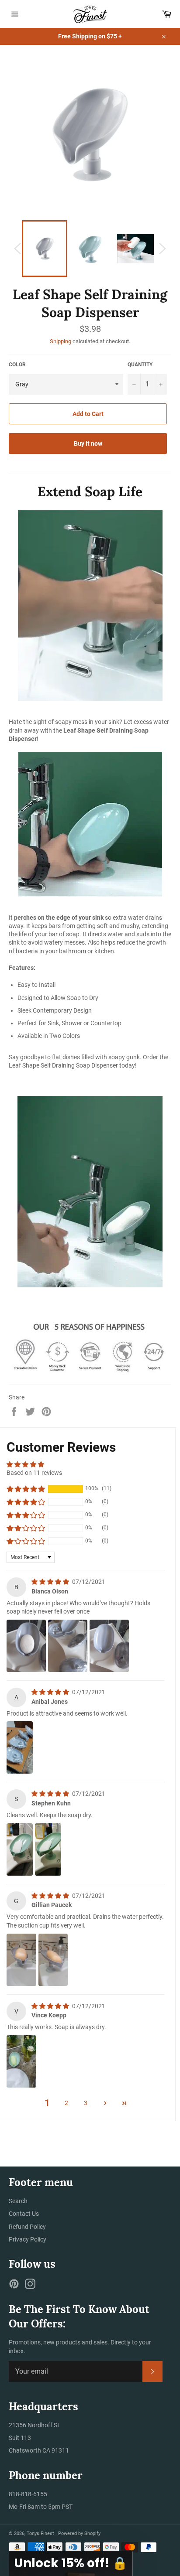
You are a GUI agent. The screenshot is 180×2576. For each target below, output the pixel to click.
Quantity (140, 365)
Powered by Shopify (79, 2533)
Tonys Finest (41, 2533)
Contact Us (24, 2214)
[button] (26, 1489)
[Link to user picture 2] (68, 1646)
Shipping (61, 341)
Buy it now (88, 444)
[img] (51, 1582)
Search (18, 2201)
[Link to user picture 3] (109, 1646)
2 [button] (66, 2103)
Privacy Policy (28, 2239)
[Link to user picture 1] (26, 1646)
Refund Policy (27, 2227)
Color (17, 365)
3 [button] (86, 2103)
